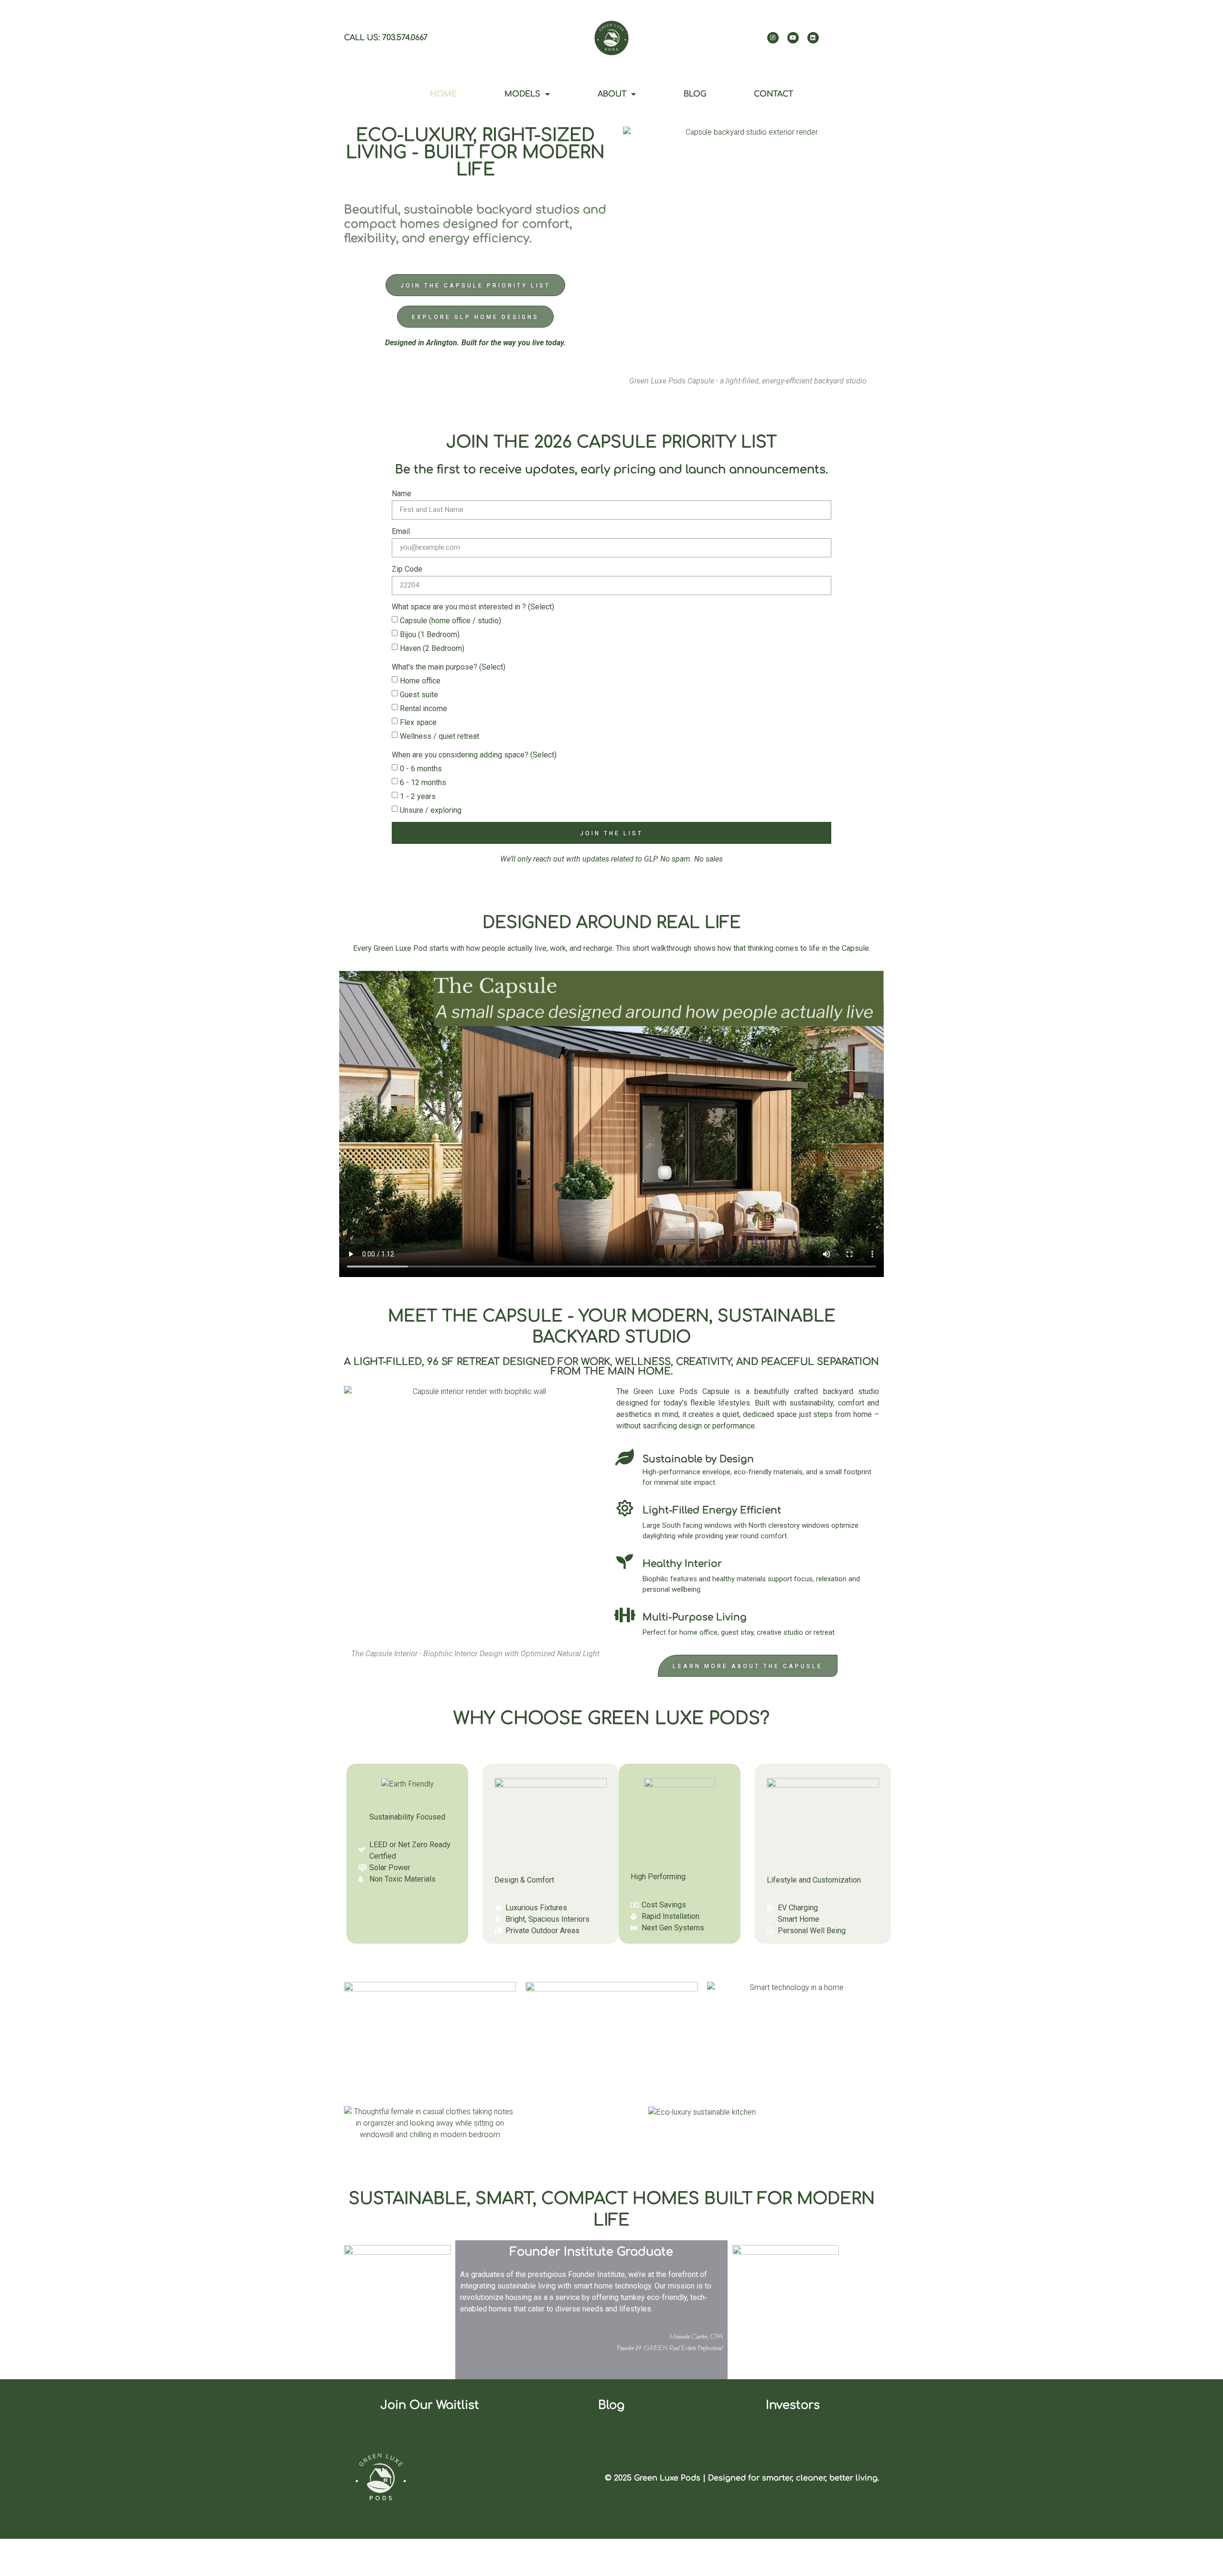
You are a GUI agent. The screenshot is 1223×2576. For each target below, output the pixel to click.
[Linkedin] (813, 38)
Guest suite (419, 695)
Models (522, 94)
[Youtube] (793, 38)
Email (401, 531)
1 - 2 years (418, 796)
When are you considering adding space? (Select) (474, 755)
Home (443, 94)
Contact (773, 94)
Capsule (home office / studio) (451, 621)
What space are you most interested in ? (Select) (473, 607)
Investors (793, 2405)
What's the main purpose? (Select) (449, 667)
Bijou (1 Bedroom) (430, 634)
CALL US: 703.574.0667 (386, 38)
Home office (420, 681)
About (612, 94)
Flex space (418, 722)
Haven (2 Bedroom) (432, 648)
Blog (695, 94)
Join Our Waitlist (430, 2405)
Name (402, 494)
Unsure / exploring (431, 810)
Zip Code (407, 569)
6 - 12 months (423, 782)
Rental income (424, 708)
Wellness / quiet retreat (440, 736)
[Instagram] (773, 38)
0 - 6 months (421, 769)
